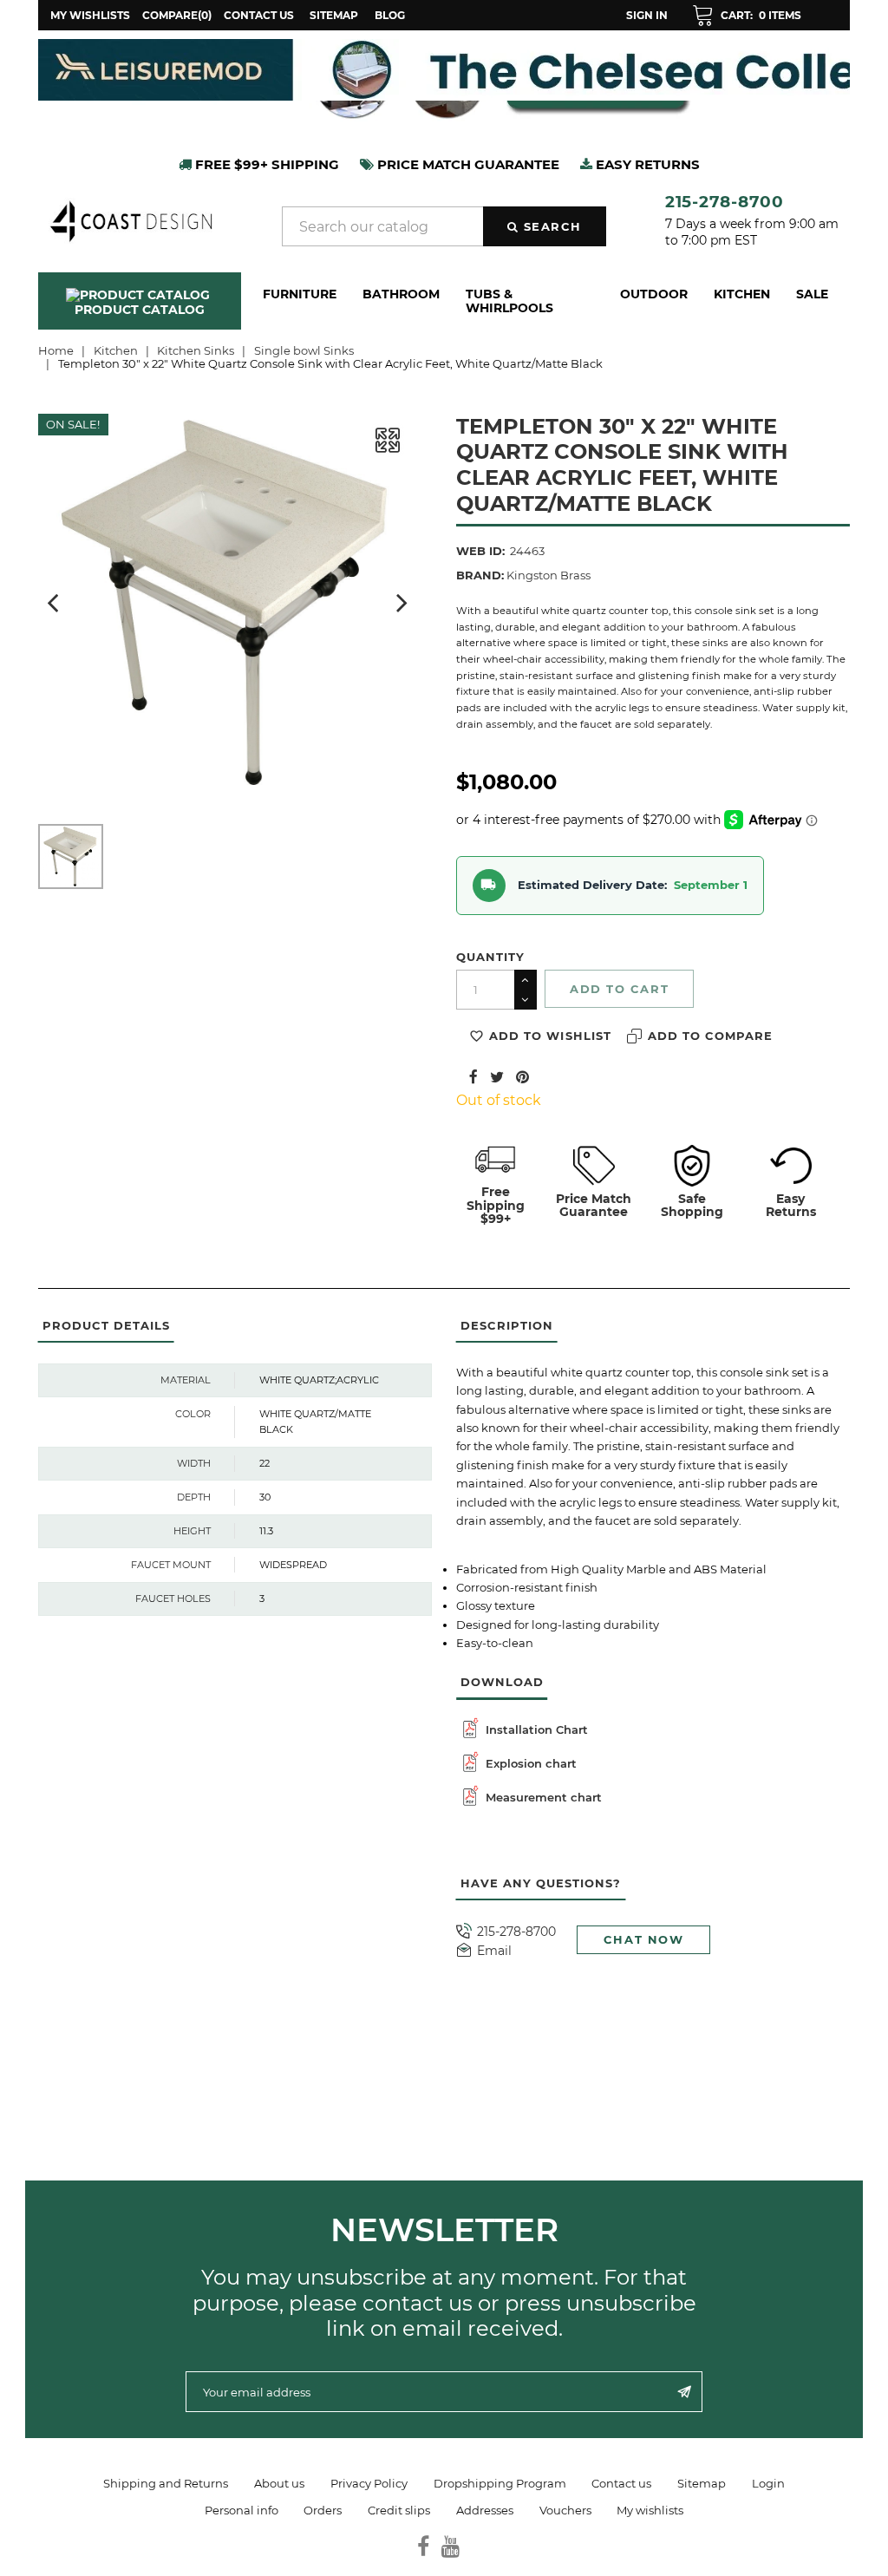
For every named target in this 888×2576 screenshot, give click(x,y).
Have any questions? (541, 1883)
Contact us (259, 15)
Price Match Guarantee (594, 1205)
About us (279, 2483)
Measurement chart (542, 1797)
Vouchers (565, 2510)
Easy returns (646, 164)
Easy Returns (791, 1205)
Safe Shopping (692, 1205)
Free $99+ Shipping (265, 164)
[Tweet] (497, 1076)
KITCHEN (742, 294)
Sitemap (334, 15)
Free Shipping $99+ (496, 1205)
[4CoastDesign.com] (131, 219)
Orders (323, 2510)
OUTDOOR (654, 294)
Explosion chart (529, 1763)
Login (768, 2483)
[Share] (473, 1076)
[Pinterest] (522, 1076)
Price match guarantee (467, 164)
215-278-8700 (725, 202)
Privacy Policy (369, 2483)
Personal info (242, 2510)
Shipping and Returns (166, 2483)
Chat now (644, 1939)
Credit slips (399, 2510)
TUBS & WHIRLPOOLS (509, 301)
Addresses (485, 2510)
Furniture (300, 294)
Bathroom (401, 294)
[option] (413, 70)
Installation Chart (535, 1729)
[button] (747, 16)
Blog (390, 15)
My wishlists (650, 2510)
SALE (812, 294)
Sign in (647, 15)
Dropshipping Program (500, 2483)
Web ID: (480, 551)
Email (494, 1951)
